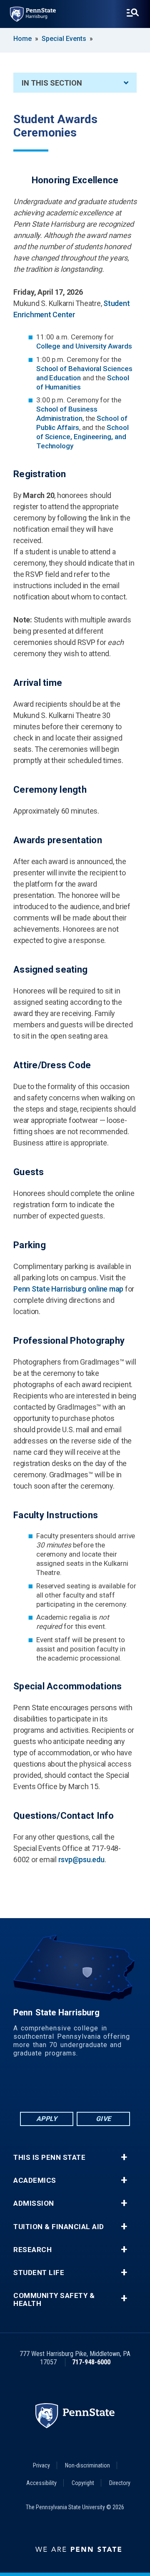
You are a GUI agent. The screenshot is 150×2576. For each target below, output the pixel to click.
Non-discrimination (87, 2465)
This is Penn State (49, 2158)
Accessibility (41, 2483)
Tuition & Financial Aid (59, 2227)
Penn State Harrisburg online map (68, 1289)
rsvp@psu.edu (81, 1859)
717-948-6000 (91, 2362)
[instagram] (118, 2087)
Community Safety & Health (54, 2300)
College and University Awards (84, 346)
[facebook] (32, 2087)
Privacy (41, 2465)
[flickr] (75, 2087)
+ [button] (124, 2157)
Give (104, 2119)
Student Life (39, 2273)
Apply (47, 2119)
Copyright (83, 2483)
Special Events (64, 39)
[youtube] (97, 2087)
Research (32, 2250)
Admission (34, 2203)
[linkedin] (53, 2087)
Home (22, 39)
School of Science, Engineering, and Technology (82, 437)
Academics (35, 2180)
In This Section (52, 83)
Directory (120, 2483)
